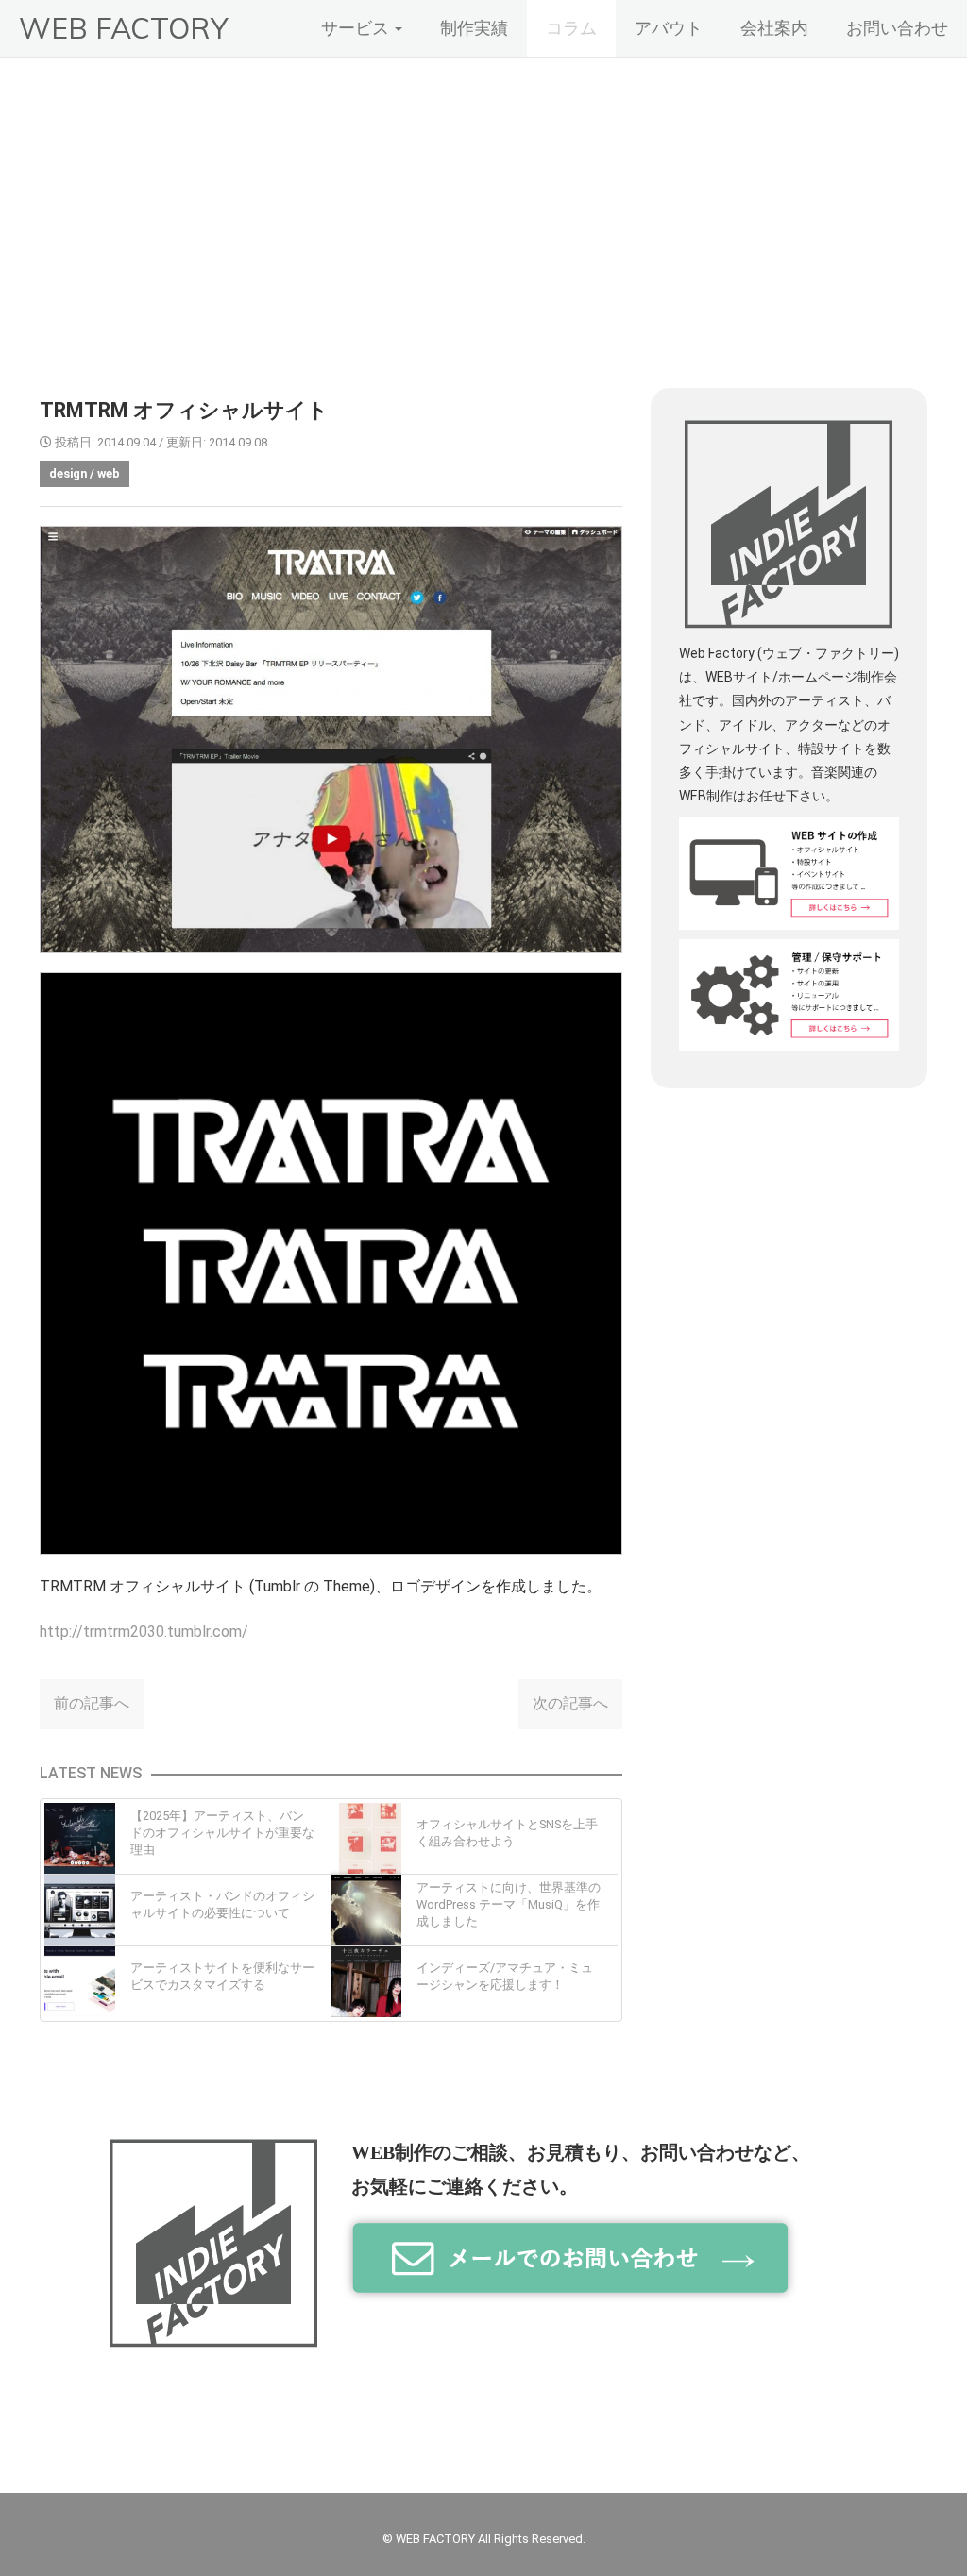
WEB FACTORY (123, 28)
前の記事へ (92, 1703)
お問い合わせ (897, 28)
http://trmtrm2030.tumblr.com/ (144, 1632)
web (109, 473)
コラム (571, 28)
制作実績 (474, 28)
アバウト (669, 28)
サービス (357, 28)
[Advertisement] (483, 199)
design (68, 473)
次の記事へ (570, 1703)
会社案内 (774, 28)
